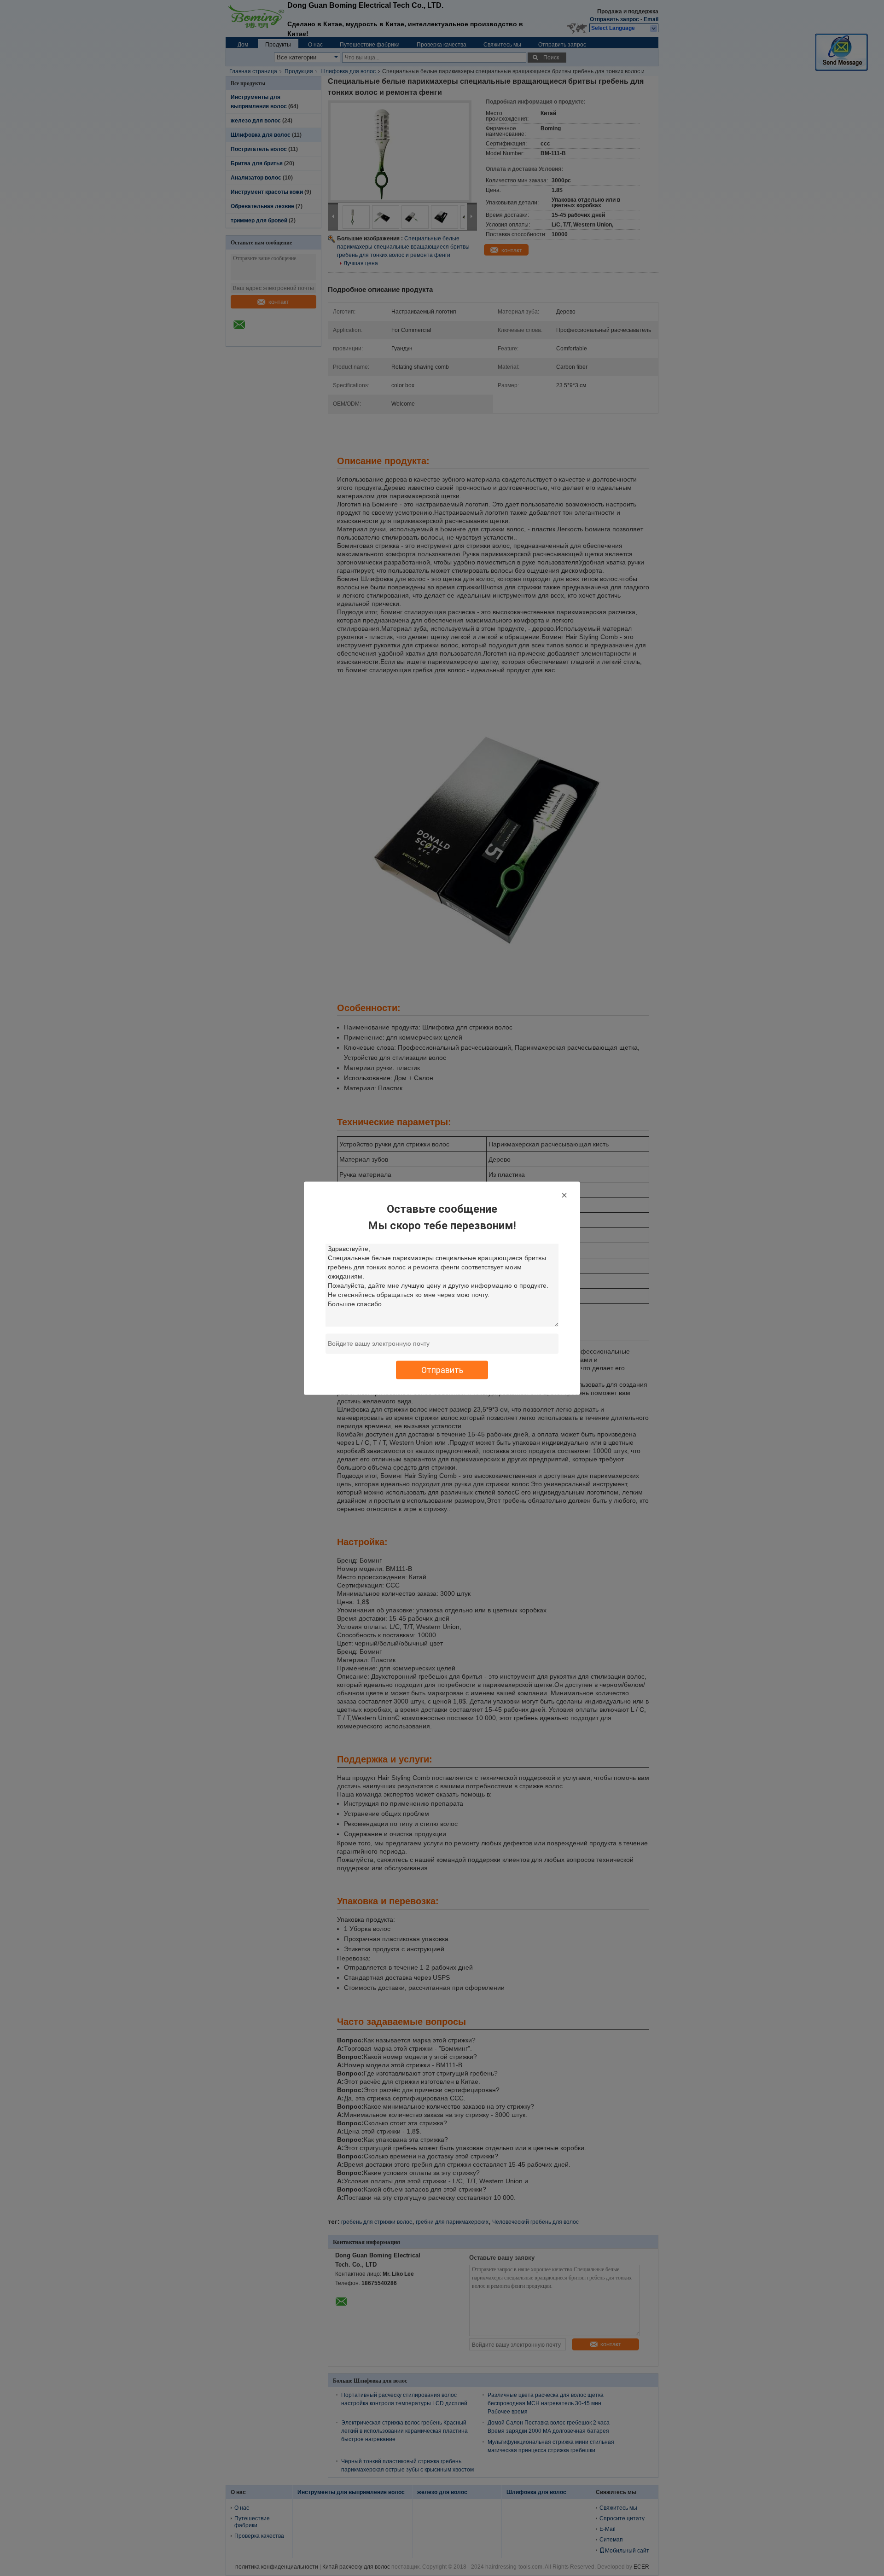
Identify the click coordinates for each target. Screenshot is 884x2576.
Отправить (442, 1369)
